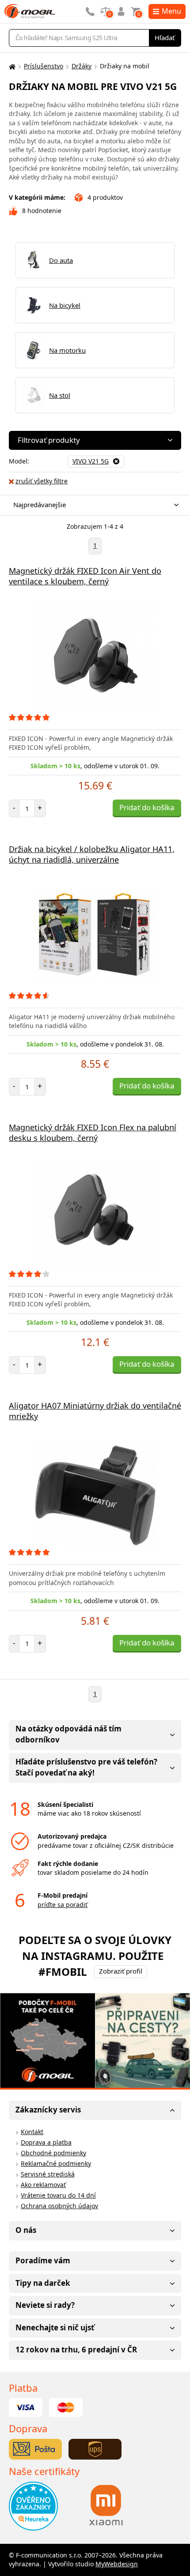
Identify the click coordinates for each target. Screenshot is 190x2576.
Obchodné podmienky (53, 2153)
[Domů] (11, 66)
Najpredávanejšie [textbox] (40, 505)
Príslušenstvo (44, 66)
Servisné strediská (48, 2174)
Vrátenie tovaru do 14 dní (58, 2195)
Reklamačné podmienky (56, 2163)
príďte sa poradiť (63, 1905)
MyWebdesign (117, 2564)
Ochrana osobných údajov (59, 2206)
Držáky (82, 66)
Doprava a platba (46, 2142)
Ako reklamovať (43, 2185)
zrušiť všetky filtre (42, 481)
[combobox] (93, 505)
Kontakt (32, 2132)
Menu (171, 11)
